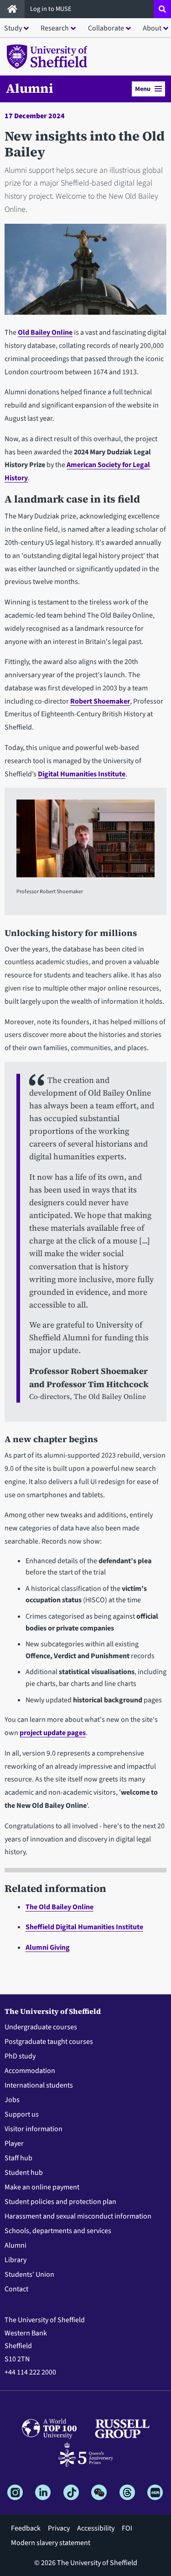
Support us (22, 2114)
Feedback (26, 2528)
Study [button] (13, 28)
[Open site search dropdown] (162, 9)
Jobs (12, 2100)
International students (39, 2085)
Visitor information (34, 2129)
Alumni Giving (48, 1947)
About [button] (152, 28)
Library (16, 2260)
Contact (16, 2289)
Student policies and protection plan (60, 2202)
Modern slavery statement (51, 2543)
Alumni (30, 88)
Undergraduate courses (41, 2027)
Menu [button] (143, 89)
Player (14, 2143)
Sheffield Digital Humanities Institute (84, 1927)
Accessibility (96, 2528)
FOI (127, 2528)
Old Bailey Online (45, 332)
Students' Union (29, 2274)
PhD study (20, 2056)
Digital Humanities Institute (82, 774)
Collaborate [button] (106, 28)
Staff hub (18, 2158)
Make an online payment (42, 2187)
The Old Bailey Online (60, 1907)
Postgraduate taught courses (49, 2042)
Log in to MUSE (52, 9)
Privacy (59, 2528)
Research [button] (55, 28)
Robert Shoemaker (100, 701)
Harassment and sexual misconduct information (78, 2216)
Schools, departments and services (58, 2231)
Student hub (24, 2173)
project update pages (53, 1733)
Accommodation (30, 2071)
